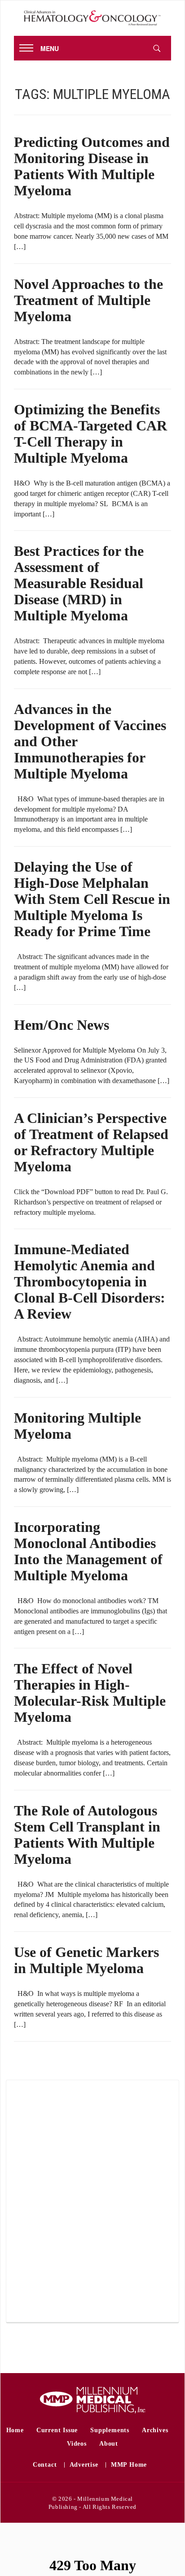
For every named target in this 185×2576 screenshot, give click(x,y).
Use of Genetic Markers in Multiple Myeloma (86, 1960)
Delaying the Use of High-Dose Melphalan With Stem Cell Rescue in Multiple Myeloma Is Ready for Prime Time (92, 899)
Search (157, 48)
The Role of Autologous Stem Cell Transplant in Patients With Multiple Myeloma (87, 1835)
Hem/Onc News (62, 1025)
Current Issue (57, 2430)
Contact (45, 2465)
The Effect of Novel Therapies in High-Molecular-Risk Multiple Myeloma (90, 1693)
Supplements (110, 2430)
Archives (155, 2430)
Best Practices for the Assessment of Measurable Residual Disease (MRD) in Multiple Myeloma (79, 583)
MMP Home (129, 2465)
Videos (77, 2444)
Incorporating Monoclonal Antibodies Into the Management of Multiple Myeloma (88, 1551)
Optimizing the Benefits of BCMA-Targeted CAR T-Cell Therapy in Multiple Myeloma (90, 434)
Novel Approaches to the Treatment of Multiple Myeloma (88, 300)
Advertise (84, 2465)
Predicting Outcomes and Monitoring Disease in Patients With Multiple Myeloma (92, 166)
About (109, 2444)
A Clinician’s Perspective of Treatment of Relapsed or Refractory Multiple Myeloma (91, 1142)
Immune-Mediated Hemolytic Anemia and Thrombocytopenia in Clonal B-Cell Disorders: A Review (90, 1282)
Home (15, 2430)
